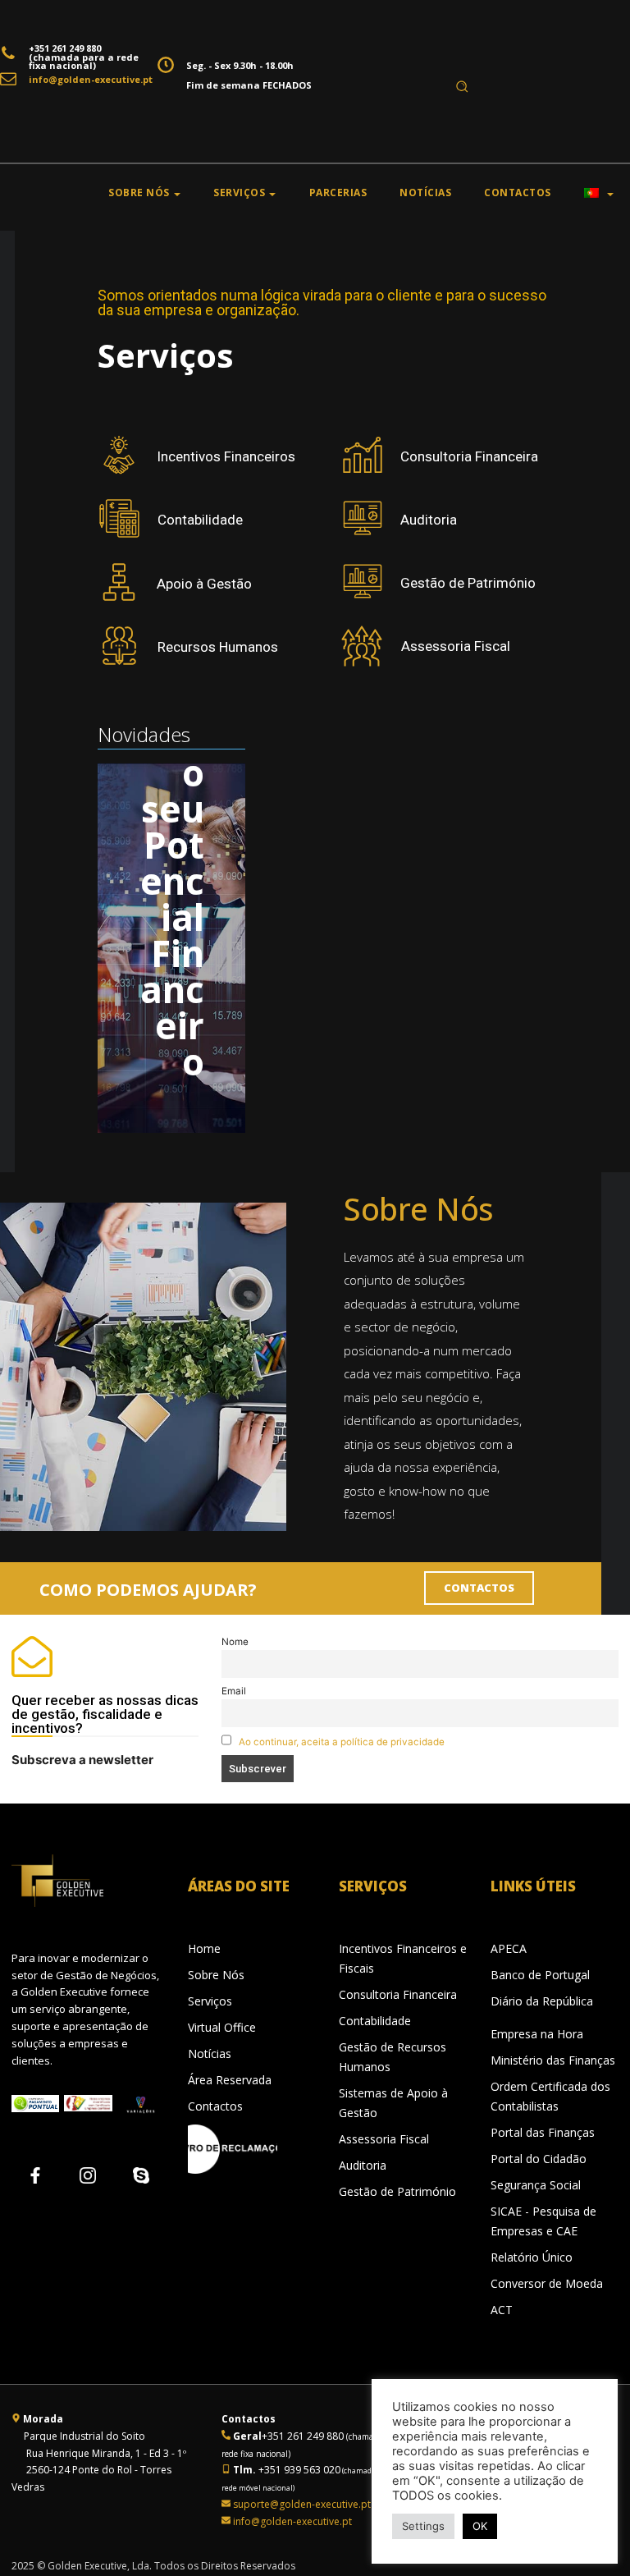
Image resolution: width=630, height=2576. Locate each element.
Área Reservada (230, 2080)
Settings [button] (423, 2526)
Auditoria (363, 2165)
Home (204, 1948)
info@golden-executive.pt (91, 79)
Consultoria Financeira (398, 1994)
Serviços (210, 2001)
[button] (462, 86)
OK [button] (480, 2526)
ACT (502, 2310)
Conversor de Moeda (547, 2283)
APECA (509, 1948)
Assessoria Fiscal (384, 2139)
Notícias (210, 2053)
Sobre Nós (216, 1975)
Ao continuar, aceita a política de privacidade (342, 1742)
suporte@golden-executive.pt (302, 2504)
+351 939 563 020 (298, 2470)
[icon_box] (196, 455)
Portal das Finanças (543, 2132)
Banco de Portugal (540, 1975)
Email (234, 1691)
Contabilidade (375, 2021)
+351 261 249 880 (65, 48)
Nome (235, 1642)
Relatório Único (532, 2257)
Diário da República (542, 2001)
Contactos (215, 2106)
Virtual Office (222, 2027)
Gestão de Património (397, 2191)
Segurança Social (536, 2185)
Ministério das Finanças (553, 2060)
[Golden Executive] (79, 1881)
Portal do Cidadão (539, 2159)
